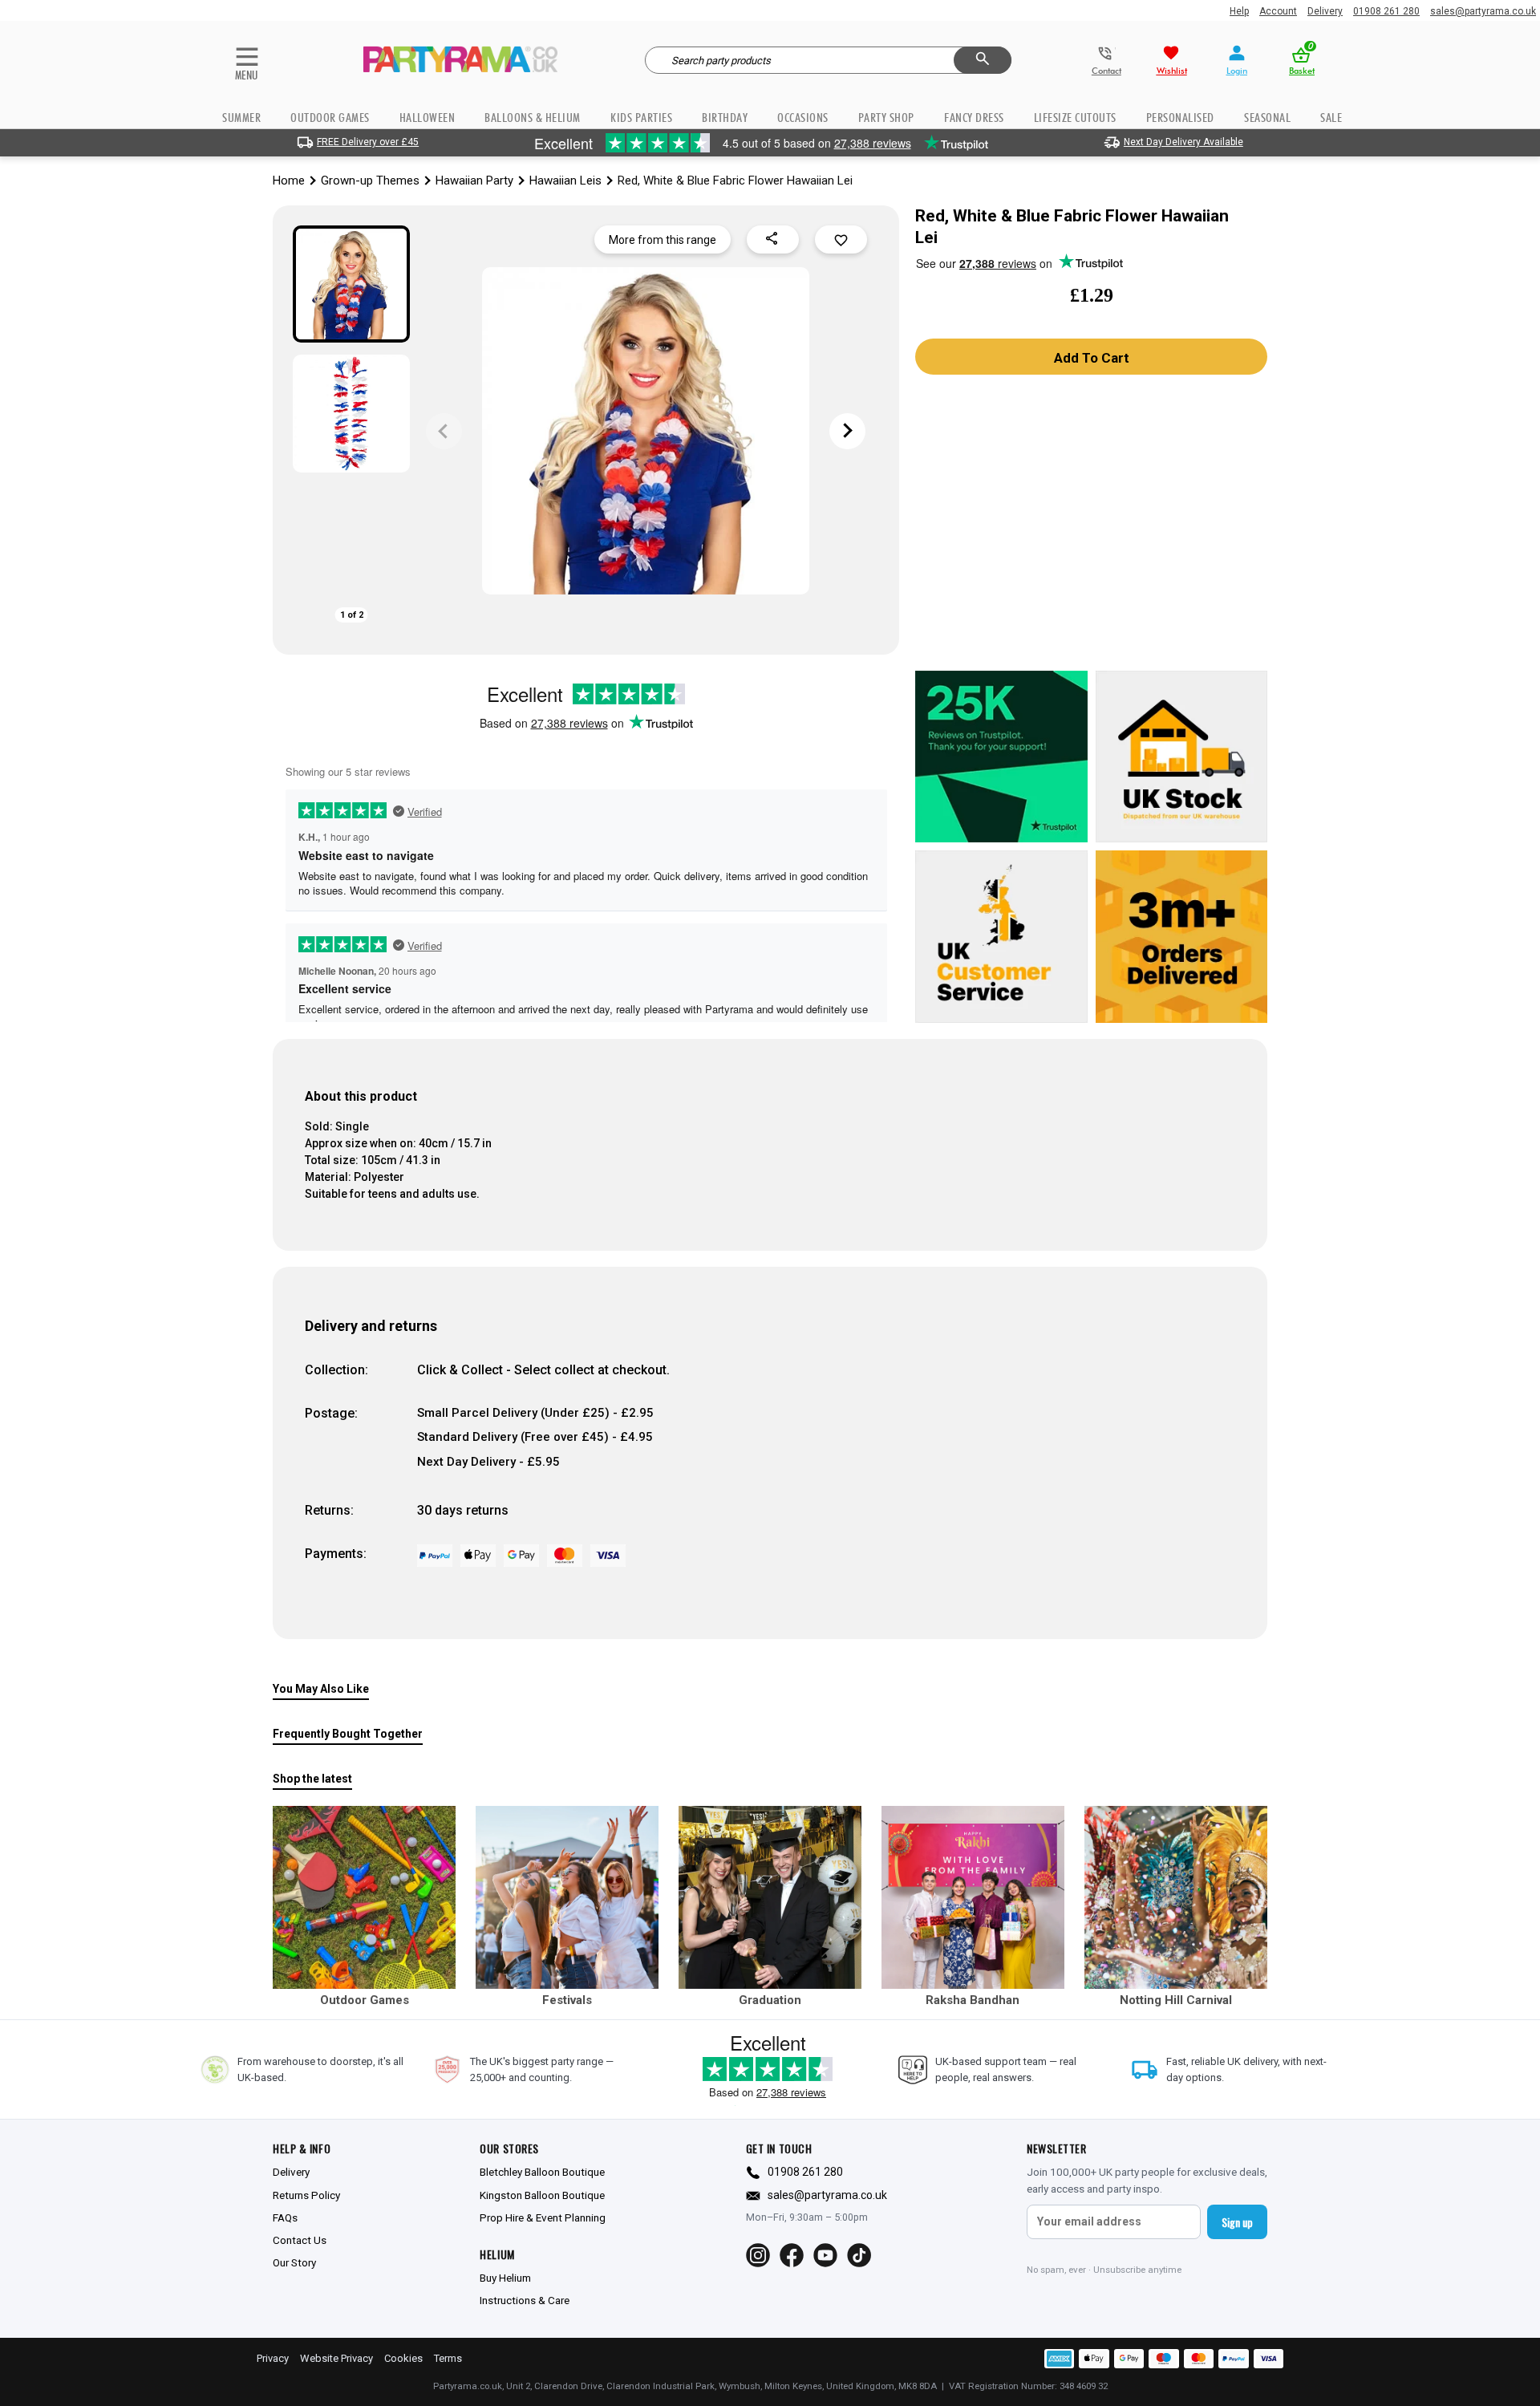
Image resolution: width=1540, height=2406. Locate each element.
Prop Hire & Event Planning (543, 2217)
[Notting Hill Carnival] (1176, 1897)
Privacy (273, 2358)
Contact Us (300, 2240)
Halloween (428, 118)
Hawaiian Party (474, 181)
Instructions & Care (525, 2300)
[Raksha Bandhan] (973, 1897)
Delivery (1325, 11)
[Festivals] (567, 1897)
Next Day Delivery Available (1183, 142)
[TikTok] (859, 2255)
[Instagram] (758, 2255)
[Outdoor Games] (364, 1897)
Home (289, 181)
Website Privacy (336, 2358)
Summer (241, 118)
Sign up (1237, 2222)
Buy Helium (505, 2278)
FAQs (285, 2217)
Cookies (403, 2358)
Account (1278, 11)
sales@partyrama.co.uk (1483, 11)
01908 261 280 (1386, 11)
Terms (448, 2358)
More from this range (663, 240)
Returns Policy (306, 2195)
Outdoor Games (330, 118)
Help (1239, 11)
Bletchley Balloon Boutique (542, 2172)
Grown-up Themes (370, 181)
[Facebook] (792, 2255)
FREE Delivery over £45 (368, 142)
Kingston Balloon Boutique (542, 2195)
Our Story (294, 2262)
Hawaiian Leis (565, 181)
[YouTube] (825, 2255)
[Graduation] (770, 1897)
